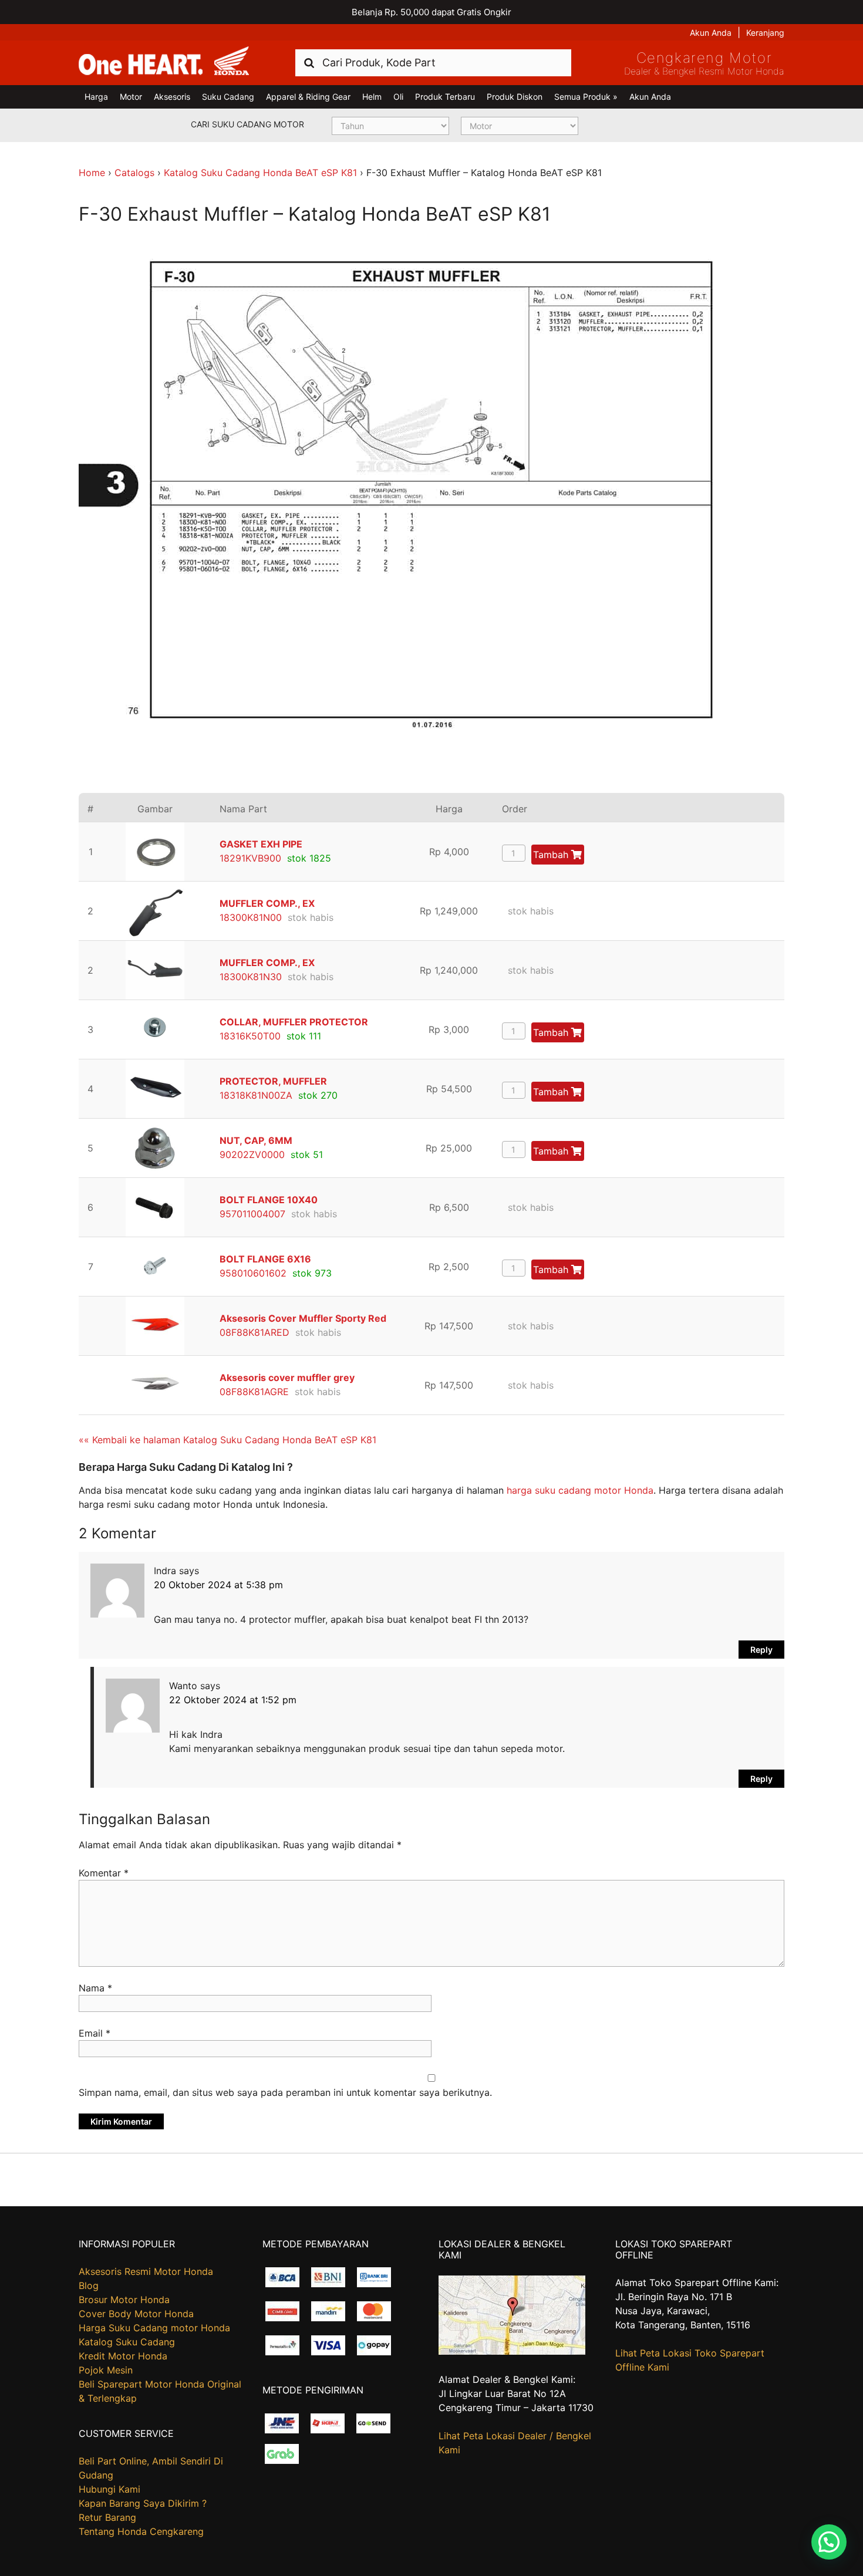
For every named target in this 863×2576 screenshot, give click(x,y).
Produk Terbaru (445, 97)
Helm (372, 97)
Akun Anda (711, 33)
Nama (95, 1988)
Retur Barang (107, 2517)
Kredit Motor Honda (123, 2356)
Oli (398, 97)
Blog (89, 2285)
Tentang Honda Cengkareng (141, 2531)
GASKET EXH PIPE (261, 844)
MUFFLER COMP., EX (267, 903)
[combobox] (433, 63)
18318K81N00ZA (256, 1095)
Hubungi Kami (109, 2489)
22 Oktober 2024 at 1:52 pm (233, 1700)
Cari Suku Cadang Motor (247, 124)
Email (95, 2033)
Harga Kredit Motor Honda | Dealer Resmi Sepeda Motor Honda (164, 62)
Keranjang (765, 33)
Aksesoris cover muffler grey (287, 1378)
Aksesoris (172, 97)
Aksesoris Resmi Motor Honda (146, 2271)
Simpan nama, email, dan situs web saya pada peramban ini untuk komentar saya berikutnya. (285, 2092)
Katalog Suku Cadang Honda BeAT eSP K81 (260, 173)
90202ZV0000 (252, 1154)
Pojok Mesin (106, 2370)
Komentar (104, 1873)
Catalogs (134, 173)
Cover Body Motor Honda (136, 2314)
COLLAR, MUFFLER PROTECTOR (294, 1022)
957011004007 (252, 1214)
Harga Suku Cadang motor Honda (154, 2328)
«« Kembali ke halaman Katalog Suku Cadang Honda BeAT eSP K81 (227, 1440)
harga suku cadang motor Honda (580, 1490)
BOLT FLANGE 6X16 (265, 1259)
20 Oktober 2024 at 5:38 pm (218, 1585)
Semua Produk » (586, 97)
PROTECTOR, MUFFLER (273, 1081)
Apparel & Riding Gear (308, 97)
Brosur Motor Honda (124, 2300)
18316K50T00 (250, 1036)
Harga (96, 97)
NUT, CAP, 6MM (256, 1140)
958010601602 (253, 1273)
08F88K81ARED (254, 1332)
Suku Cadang (228, 97)
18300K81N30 (251, 977)
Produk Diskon (515, 97)
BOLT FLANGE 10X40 (269, 1200)
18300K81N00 (251, 917)
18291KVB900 (250, 858)
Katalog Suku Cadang (127, 2342)
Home (92, 173)
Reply (761, 1650)
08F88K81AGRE (254, 1392)
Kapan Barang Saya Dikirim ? (143, 2503)
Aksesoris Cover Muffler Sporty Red (303, 1318)
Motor (131, 97)
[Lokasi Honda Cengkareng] (512, 2351)
